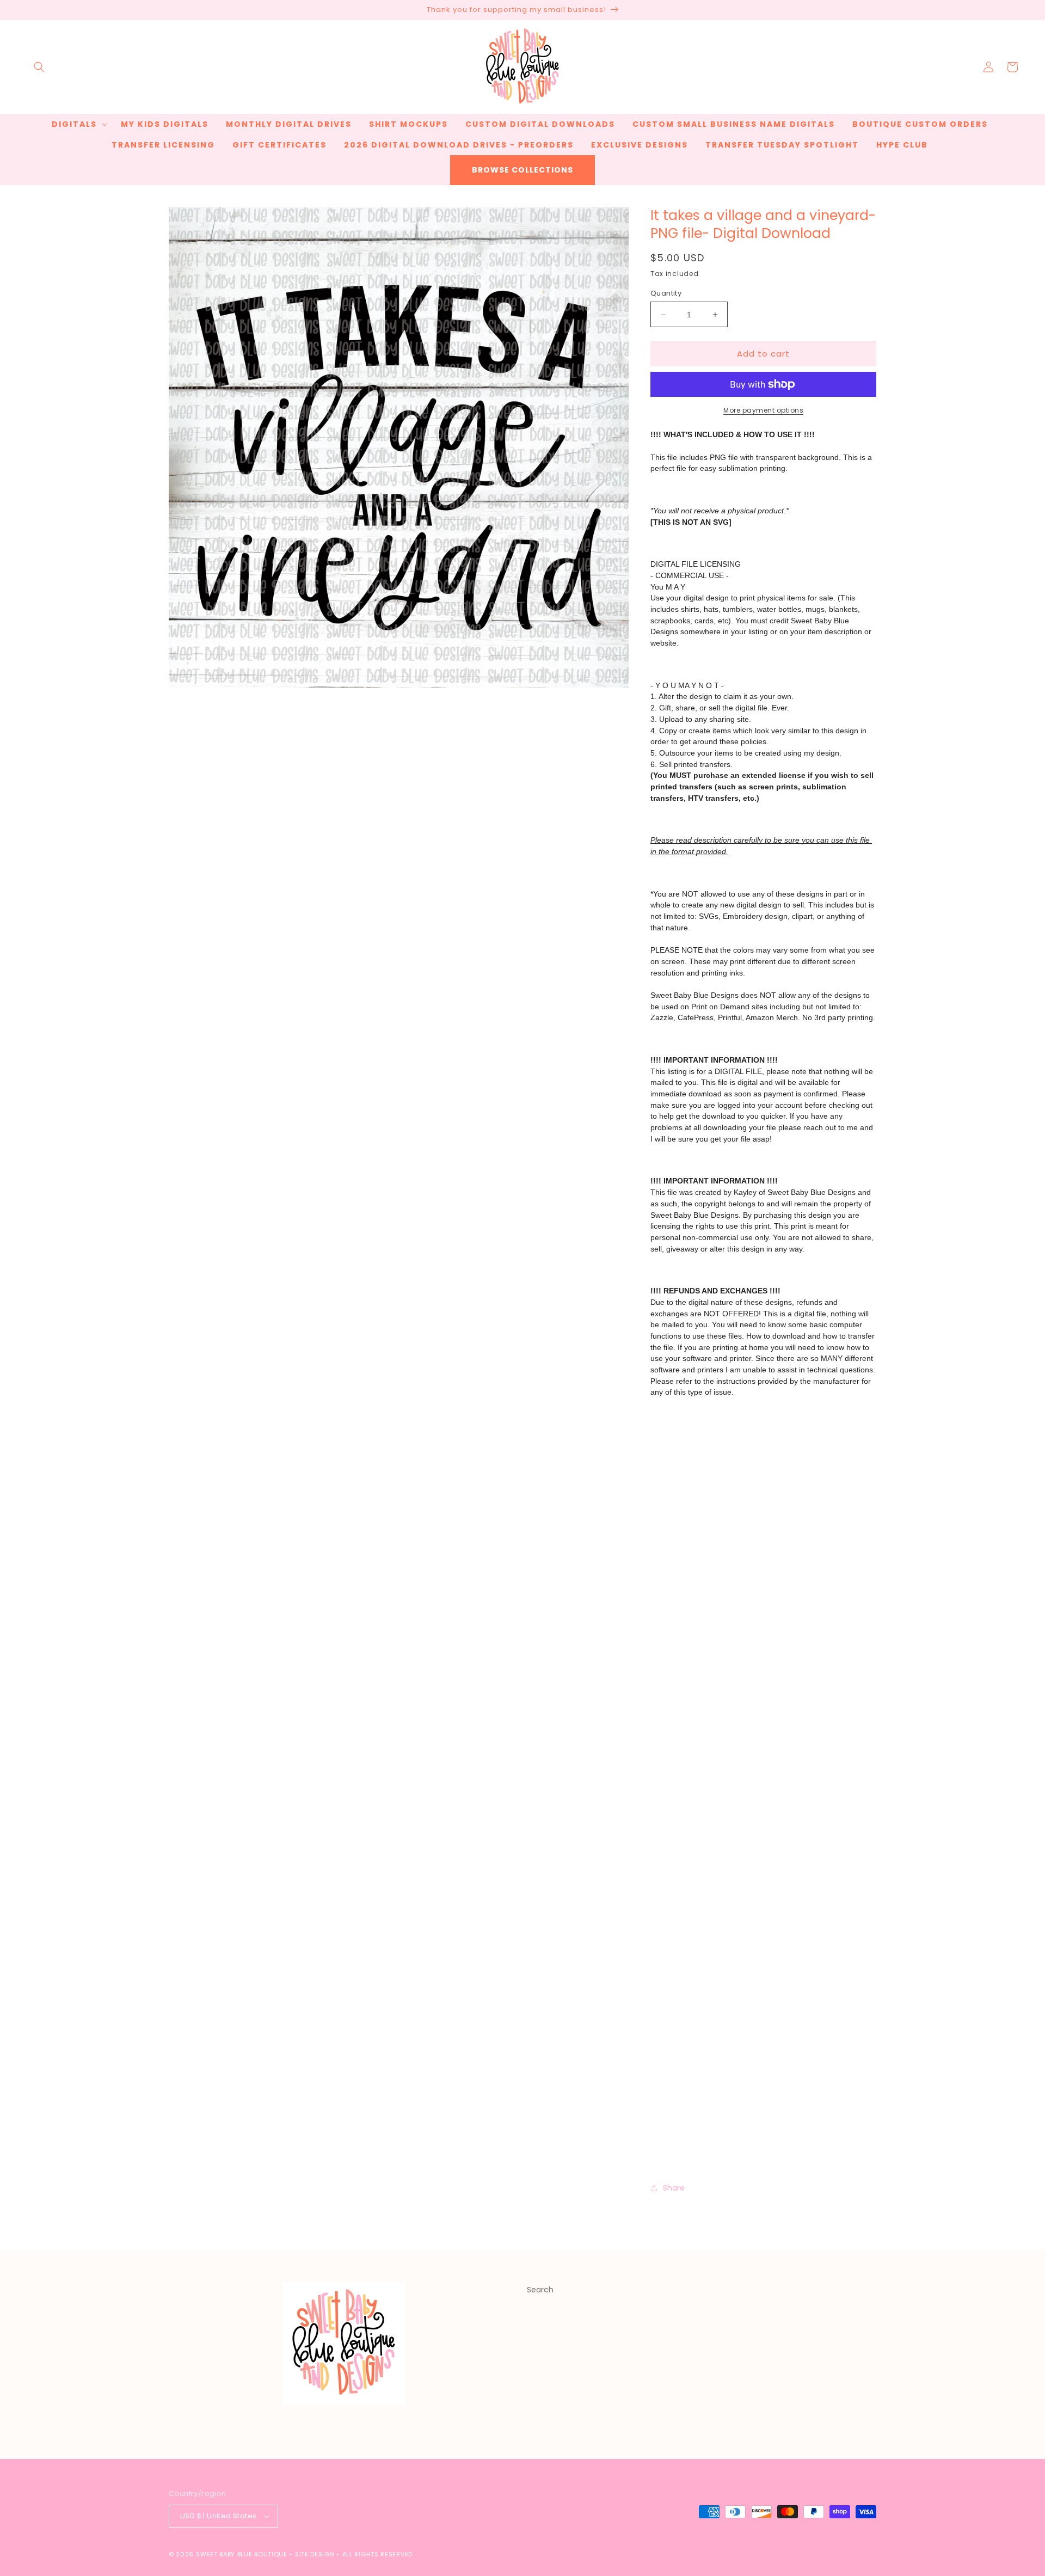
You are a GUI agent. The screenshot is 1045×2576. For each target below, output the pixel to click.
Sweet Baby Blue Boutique (243, 2554)
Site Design (315, 2554)
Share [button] (674, 2188)
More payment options (763, 410)
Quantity (666, 293)
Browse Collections (522, 170)
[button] (39, 67)
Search (540, 2290)
